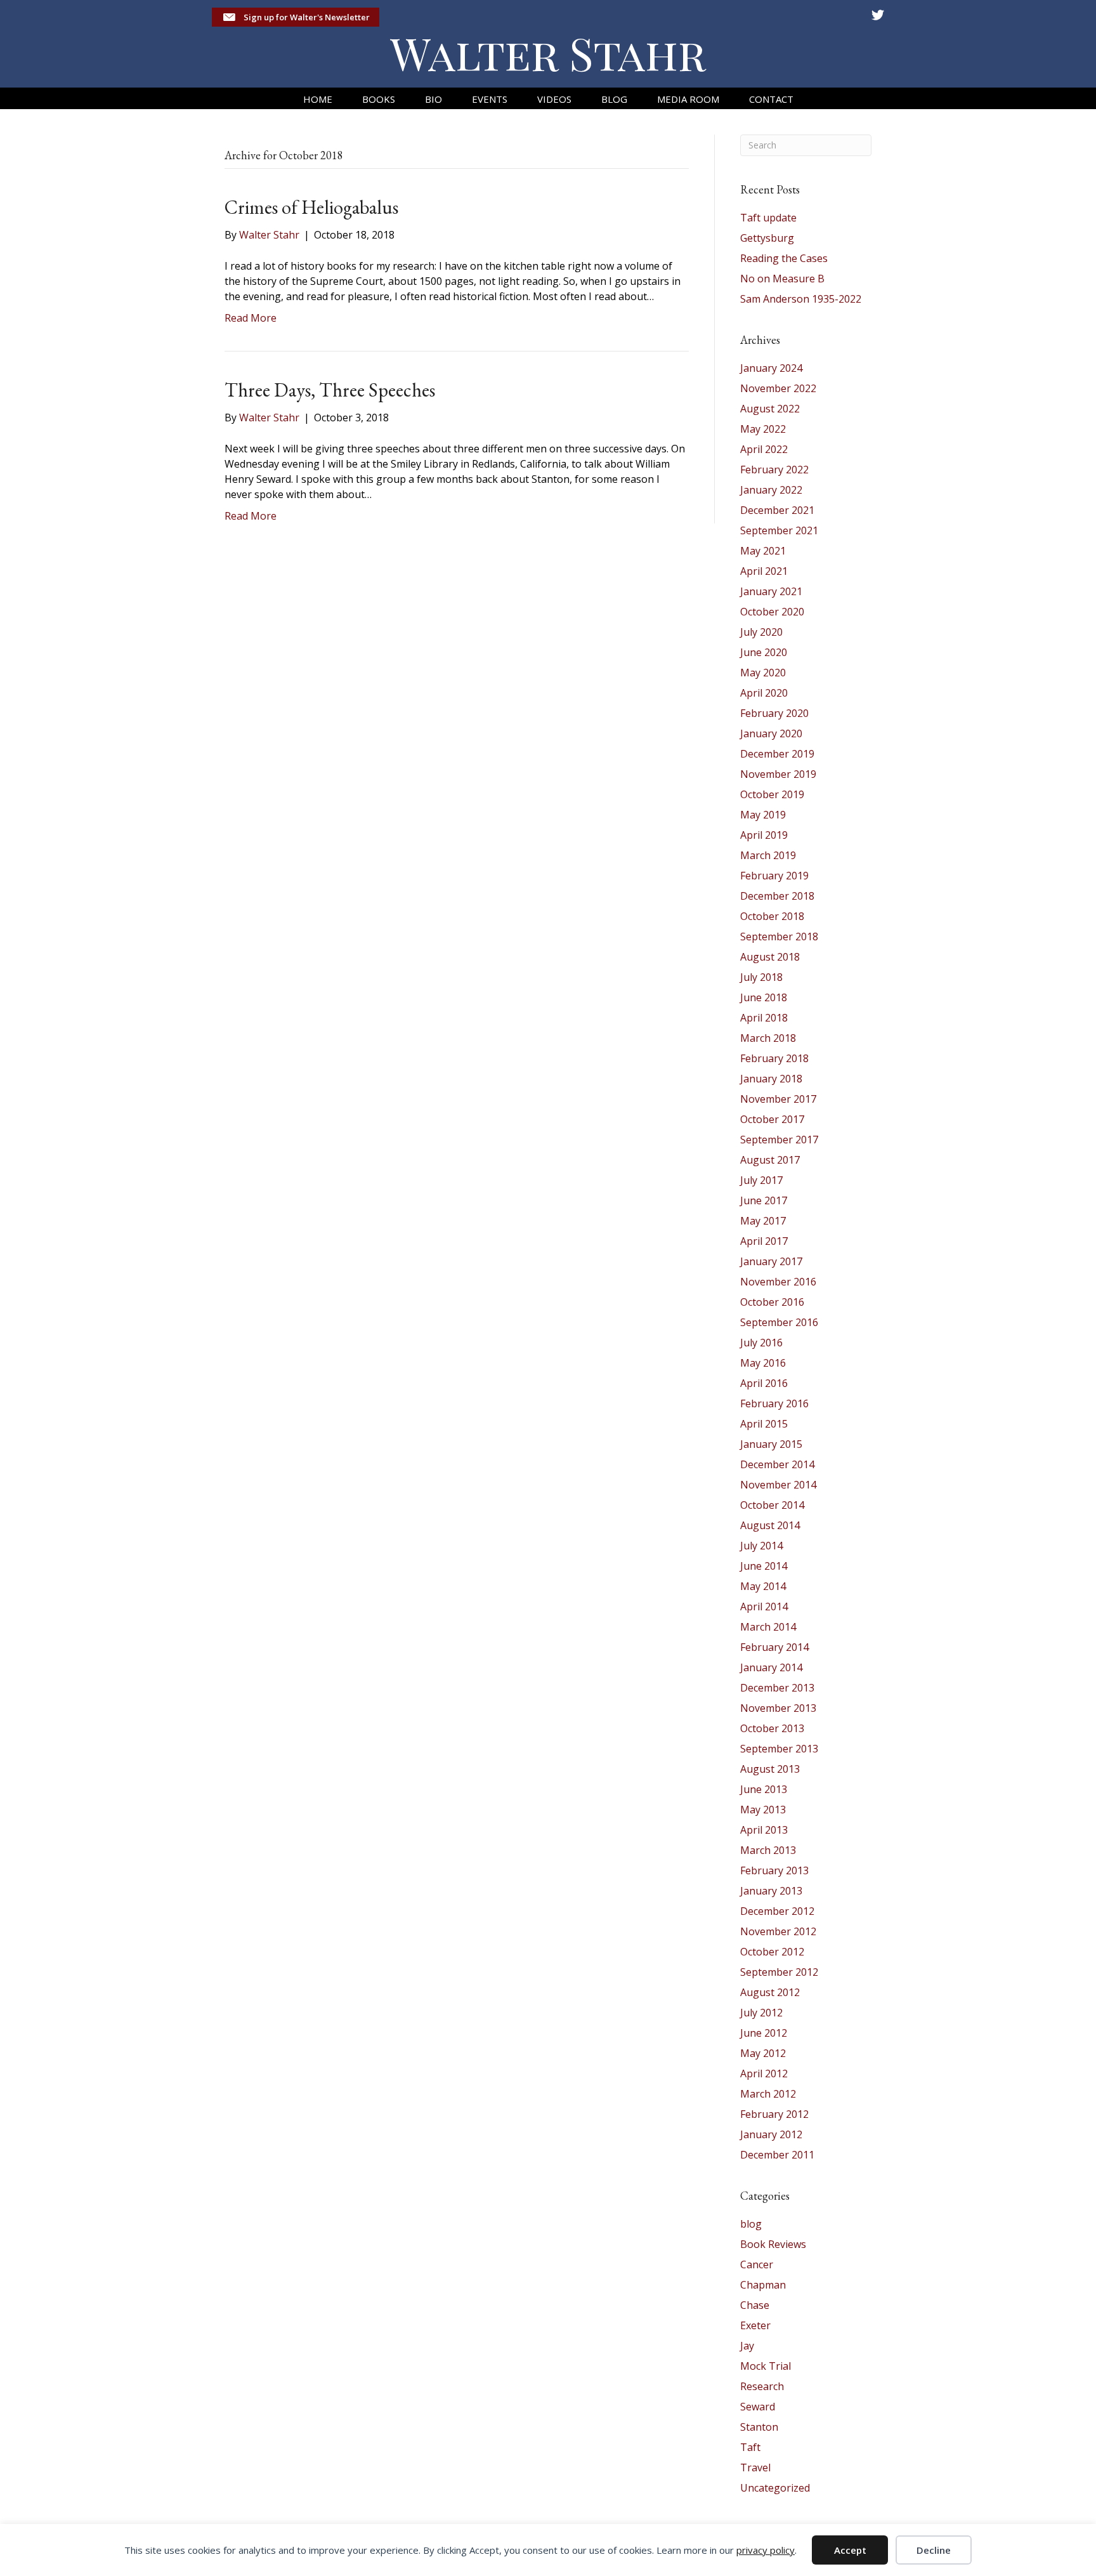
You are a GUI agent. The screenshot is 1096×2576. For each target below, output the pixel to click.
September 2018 (779, 936)
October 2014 (772, 1505)
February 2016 (774, 1403)
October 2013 (772, 1728)
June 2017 (764, 1200)
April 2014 (764, 1607)
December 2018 (777, 896)
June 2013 (764, 1789)
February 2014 (774, 1647)
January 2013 (771, 1891)
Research (762, 2386)
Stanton (759, 2427)
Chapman (763, 2285)
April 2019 (764, 835)
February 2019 (774, 876)
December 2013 (777, 1688)
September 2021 (779, 530)
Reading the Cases (784, 258)
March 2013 (768, 1850)
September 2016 (779, 1322)
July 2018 (761, 977)
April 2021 (764, 571)
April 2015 (764, 1424)
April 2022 (764, 449)
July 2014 (761, 1546)
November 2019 (778, 774)
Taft (750, 2447)
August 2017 (770, 1160)
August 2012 (770, 1992)
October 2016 (772, 1302)
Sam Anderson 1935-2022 (801, 299)
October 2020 (772, 612)
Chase (755, 2305)
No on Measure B (782, 279)
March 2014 (768, 1627)
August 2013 (770, 1769)
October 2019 (772, 794)
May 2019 (763, 815)
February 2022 (774, 470)
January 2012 (771, 2134)
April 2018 (764, 1018)
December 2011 (777, 2155)
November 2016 (778, 1282)
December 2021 (777, 510)
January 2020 (771, 733)
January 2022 (771, 490)
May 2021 (763, 551)
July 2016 (761, 1343)
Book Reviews (773, 2244)
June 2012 (764, 2033)
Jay (747, 2346)
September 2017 (779, 1140)
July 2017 (761, 1180)
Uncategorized (775, 2488)
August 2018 (770, 957)
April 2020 (764, 693)
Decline (934, 2550)
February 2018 (774, 1058)
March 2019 (768, 855)
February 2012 (774, 2114)
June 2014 (764, 1566)
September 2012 (779, 1972)
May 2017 (763, 1221)
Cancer (757, 2264)
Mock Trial (766, 2366)
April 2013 (764, 1830)
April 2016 (764, 1383)
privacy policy (766, 2550)
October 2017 (772, 1119)
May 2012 (763, 2053)
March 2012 (768, 2094)
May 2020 (763, 673)
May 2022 (763, 429)
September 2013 (779, 1749)
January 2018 (771, 1079)
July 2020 (761, 632)
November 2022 (778, 388)
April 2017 (764, 1241)
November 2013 (778, 1708)
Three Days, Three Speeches (330, 390)
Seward (758, 2407)
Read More (251, 318)
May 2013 (763, 1810)
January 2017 (771, 1261)
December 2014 (777, 1464)
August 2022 (770, 409)
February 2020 (774, 713)
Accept (850, 2550)
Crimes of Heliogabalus (311, 207)
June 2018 (764, 997)
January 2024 (771, 368)
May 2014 (763, 1586)
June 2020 (764, 652)
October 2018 (772, 916)
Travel (755, 2468)
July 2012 (761, 2013)
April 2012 (764, 2073)
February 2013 (774, 1870)
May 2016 (763, 1363)
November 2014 (778, 1485)
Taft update (768, 218)
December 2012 (777, 1911)
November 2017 (778, 1099)
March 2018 (768, 1038)
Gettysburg (767, 238)
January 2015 (771, 1444)
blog (751, 2224)
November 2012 (778, 1931)
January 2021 (771, 591)
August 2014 (770, 1525)
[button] (296, 17)
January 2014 (771, 1667)
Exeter (755, 2325)
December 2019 (777, 754)
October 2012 (772, 1952)
